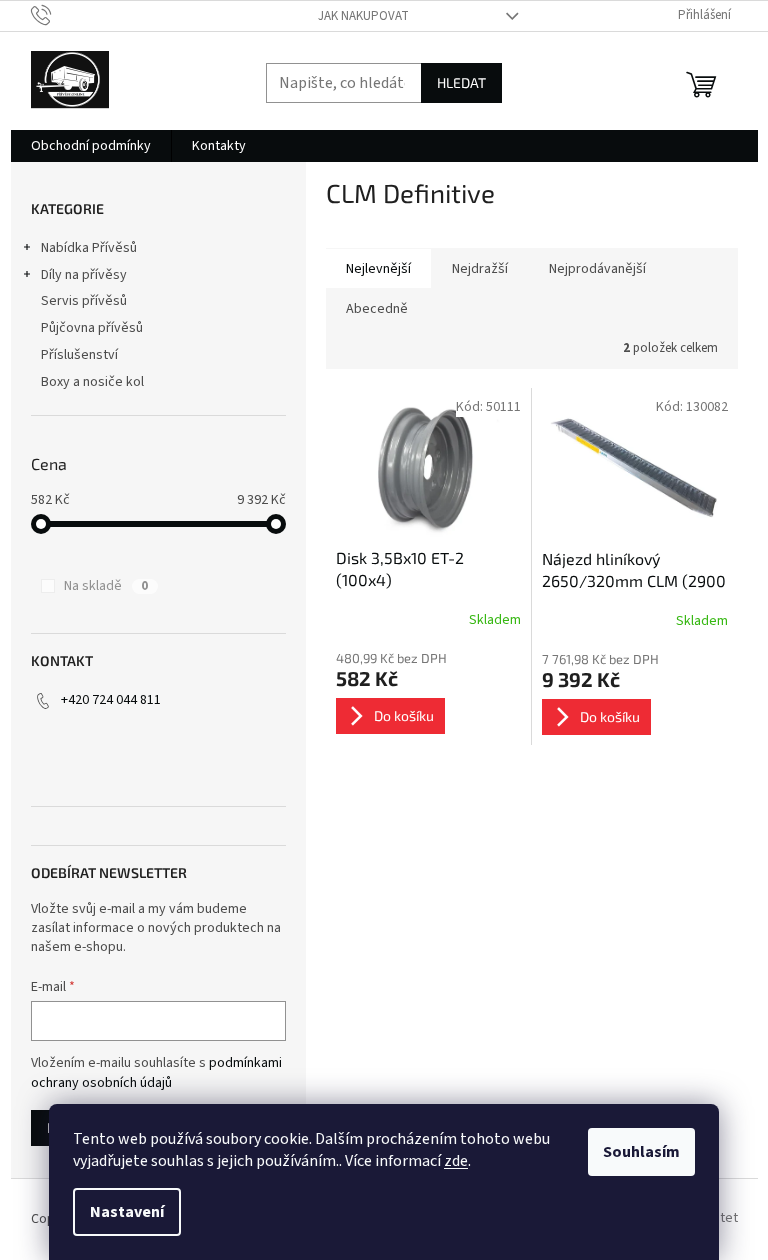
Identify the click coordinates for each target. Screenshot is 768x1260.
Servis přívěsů (84, 301)
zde (456, 1161)
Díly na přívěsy (84, 275)
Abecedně (377, 309)
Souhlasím (641, 1152)
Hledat (461, 82)
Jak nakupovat (363, 16)
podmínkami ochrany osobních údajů (156, 1073)
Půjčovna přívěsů (92, 328)
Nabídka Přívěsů (89, 248)
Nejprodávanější (597, 269)
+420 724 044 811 (111, 700)
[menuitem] (91, 146)
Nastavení (127, 1212)
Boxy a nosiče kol (92, 382)
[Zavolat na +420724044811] (60, 15)
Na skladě (106, 586)
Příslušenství (79, 355)
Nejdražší (480, 269)
